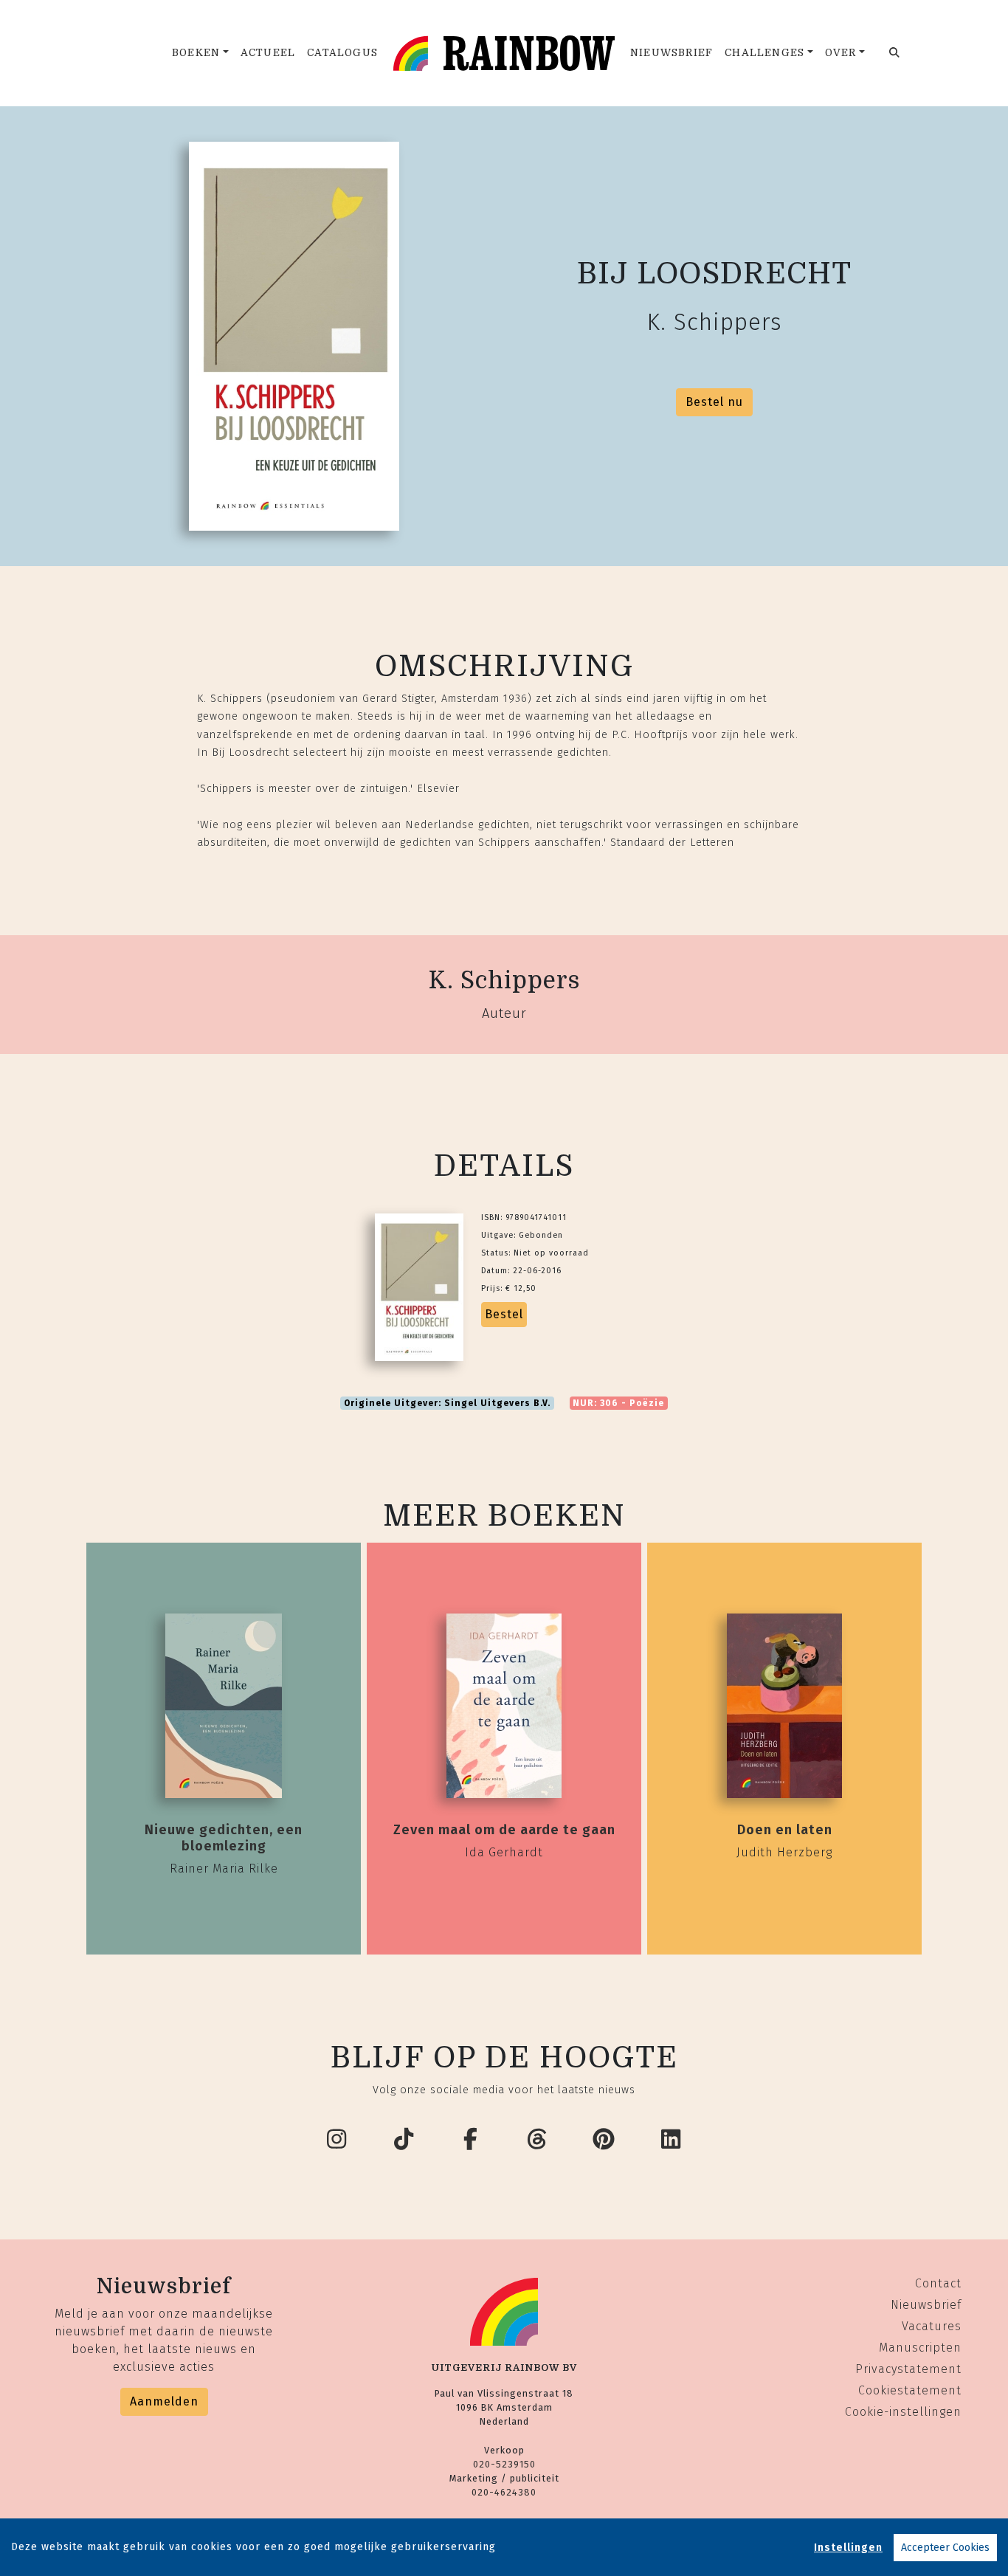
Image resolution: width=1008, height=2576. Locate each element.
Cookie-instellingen (903, 2412)
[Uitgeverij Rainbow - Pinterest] (604, 2140)
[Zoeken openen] (895, 53)
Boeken (196, 53)
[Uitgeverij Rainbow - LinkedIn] (672, 2140)
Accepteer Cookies (945, 2548)
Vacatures (932, 2326)
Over (841, 53)
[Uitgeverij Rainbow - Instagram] (337, 2140)
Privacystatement (908, 2369)
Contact (938, 2283)
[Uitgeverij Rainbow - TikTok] (404, 2140)
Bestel (504, 1314)
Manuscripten (920, 2348)
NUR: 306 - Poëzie (618, 1403)
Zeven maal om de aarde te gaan (504, 1830)
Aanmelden (164, 2401)
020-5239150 (504, 2464)
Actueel (268, 53)
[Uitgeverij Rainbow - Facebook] (471, 2140)
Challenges (764, 53)
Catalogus (342, 53)
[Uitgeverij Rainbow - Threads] (538, 2140)
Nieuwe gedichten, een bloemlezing (224, 1838)
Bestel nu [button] (714, 402)
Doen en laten (785, 1830)
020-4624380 (504, 2492)
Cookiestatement (910, 2390)
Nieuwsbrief (672, 53)
